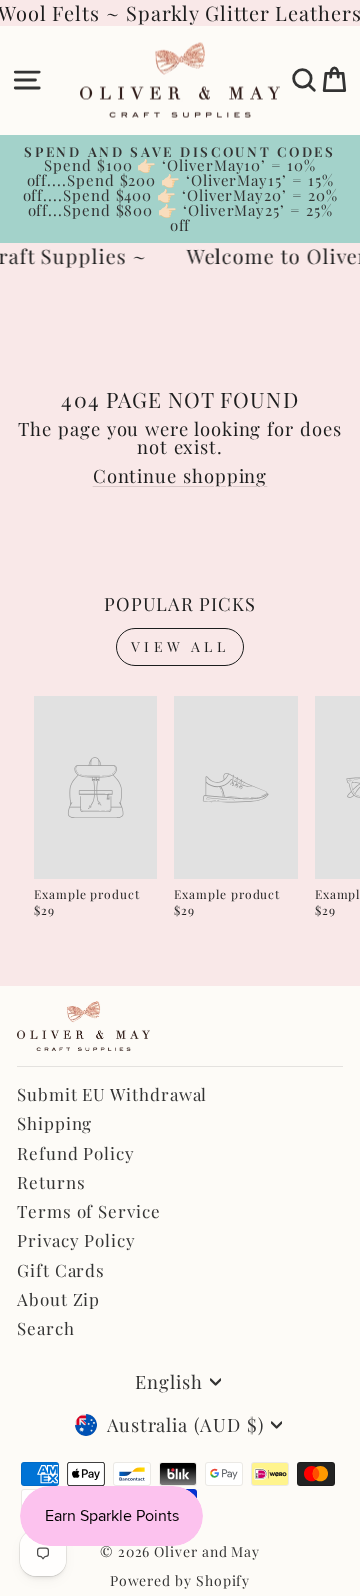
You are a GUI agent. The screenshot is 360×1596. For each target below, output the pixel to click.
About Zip (58, 1299)
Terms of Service (89, 1211)
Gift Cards (61, 1270)
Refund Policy (76, 1153)
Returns (51, 1182)
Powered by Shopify (180, 1580)
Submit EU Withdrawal (112, 1094)
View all (180, 646)
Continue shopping (180, 475)
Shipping (54, 1123)
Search (46, 1328)
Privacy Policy (76, 1240)
